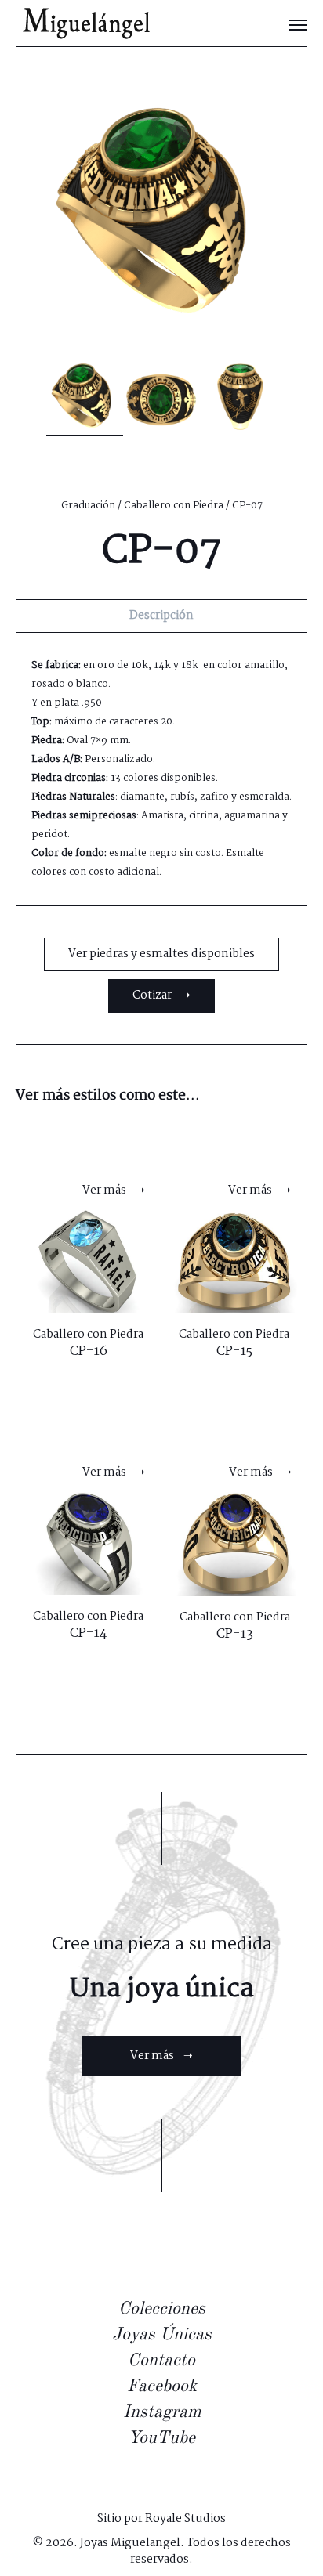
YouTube (161, 2438)
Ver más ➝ (161, 2056)
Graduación (88, 506)
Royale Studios (185, 2519)
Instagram (162, 2412)
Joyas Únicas (162, 2335)
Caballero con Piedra (174, 506)
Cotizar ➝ (161, 995)
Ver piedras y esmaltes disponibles (161, 954)
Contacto (161, 2361)
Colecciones (162, 2309)
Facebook (162, 2386)
